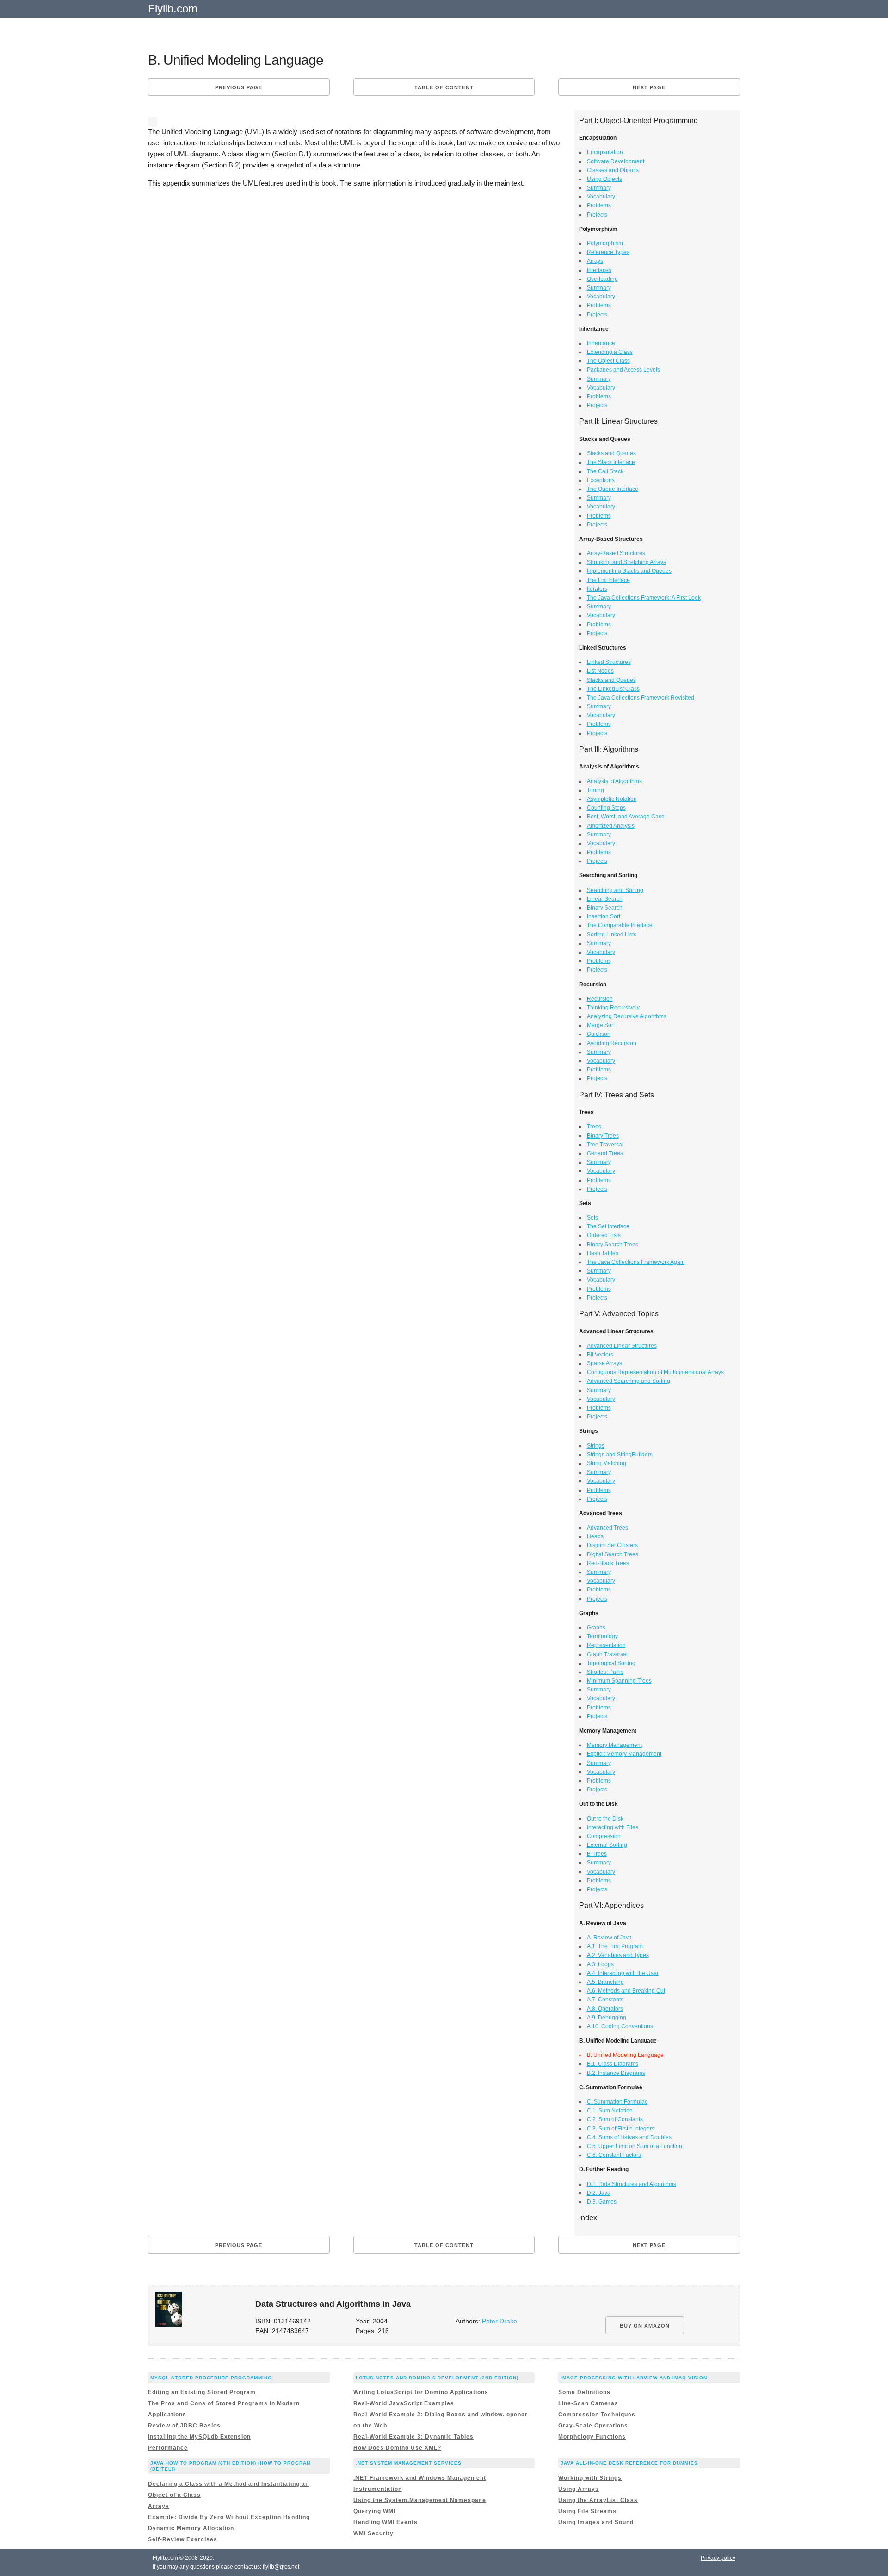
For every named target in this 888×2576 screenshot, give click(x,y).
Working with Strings (590, 2478)
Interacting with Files (613, 1827)
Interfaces (599, 270)
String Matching (607, 1463)
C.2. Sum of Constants (615, 2119)
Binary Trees (603, 1136)
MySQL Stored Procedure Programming (211, 2378)
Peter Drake (499, 2321)
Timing (595, 790)
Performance (168, 2448)
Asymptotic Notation (612, 799)
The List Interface (608, 580)
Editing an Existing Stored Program (202, 2392)
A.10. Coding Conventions (620, 2026)
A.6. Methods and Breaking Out (626, 1991)
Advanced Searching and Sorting (629, 1381)
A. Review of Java (609, 1938)
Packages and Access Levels (623, 370)
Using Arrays (579, 2489)
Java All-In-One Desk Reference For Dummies (629, 2463)
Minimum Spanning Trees (619, 1681)
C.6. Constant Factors (614, 2155)
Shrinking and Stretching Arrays (626, 562)
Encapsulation (605, 152)
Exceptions (601, 480)
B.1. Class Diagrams (613, 2064)
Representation (606, 1645)
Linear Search (605, 899)
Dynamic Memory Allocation (191, 2528)
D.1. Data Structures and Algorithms (632, 2184)
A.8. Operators (605, 2009)
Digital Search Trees (613, 1554)
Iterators (597, 589)
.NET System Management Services (409, 2463)
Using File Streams (587, 2511)
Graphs (596, 1628)
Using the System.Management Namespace (420, 2500)
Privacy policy (718, 2558)
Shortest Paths (605, 1672)
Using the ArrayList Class (598, 2500)
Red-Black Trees (608, 1563)
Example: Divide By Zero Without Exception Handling (229, 2517)
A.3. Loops (600, 1964)
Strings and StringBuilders (620, 1455)
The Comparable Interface (620, 925)
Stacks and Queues (611, 453)
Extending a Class (610, 352)
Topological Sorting (611, 1663)
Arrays (595, 261)
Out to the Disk (605, 1819)
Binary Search (605, 908)
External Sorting (607, 1845)
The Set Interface (608, 1226)
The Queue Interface (613, 489)
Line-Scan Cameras (588, 2403)
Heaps (595, 1536)
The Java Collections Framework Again (636, 1262)
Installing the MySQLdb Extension (199, 2437)
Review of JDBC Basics (184, 2426)
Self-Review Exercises (183, 2539)
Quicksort (599, 1034)
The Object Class (608, 361)
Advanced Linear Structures (622, 1346)
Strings (596, 1446)
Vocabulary (601, 197)
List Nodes (600, 671)
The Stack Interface (611, 462)
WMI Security (373, 2533)
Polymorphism (605, 243)
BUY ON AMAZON (645, 2326)
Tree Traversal (605, 1145)
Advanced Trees (607, 1528)
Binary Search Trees (613, 1245)
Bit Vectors (600, 1355)
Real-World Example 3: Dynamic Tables (413, 2437)
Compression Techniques (597, 2415)
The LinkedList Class (613, 689)
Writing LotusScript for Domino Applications (421, 2392)
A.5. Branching (605, 1982)
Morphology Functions (592, 2437)
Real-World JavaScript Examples (404, 2403)
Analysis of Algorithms (614, 781)
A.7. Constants (605, 2000)
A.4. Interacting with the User (623, 1973)
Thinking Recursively (613, 1008)
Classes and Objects (613, 170)
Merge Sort (601, 1025)
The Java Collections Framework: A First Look (644, 598)
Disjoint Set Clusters (612, 1545)
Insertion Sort (604, 916)
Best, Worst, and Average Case (626, 817)
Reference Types (608, 252)
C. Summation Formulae (617, 2102)
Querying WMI (374, 2511)
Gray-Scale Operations (593, 2426)
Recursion (600, 999)
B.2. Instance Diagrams (616, 2073)
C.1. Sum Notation (610, 2111)
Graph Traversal (607, 1654)
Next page (649, 87)
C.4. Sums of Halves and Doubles (629, 2137)
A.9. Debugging (607, 2018)
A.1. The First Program (615, 1946)
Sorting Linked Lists (612, 935)
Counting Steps (606, 808)
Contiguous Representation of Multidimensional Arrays (655, 1372)
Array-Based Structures (616, 553)
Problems (599, 205)
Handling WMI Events (385, 2522)
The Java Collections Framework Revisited (641, 698)
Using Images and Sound (596, 2522)
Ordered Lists (604, 1235)
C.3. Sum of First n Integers (621, 2129)
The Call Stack (605, 471)
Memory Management (614, 1745)
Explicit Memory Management (624, 1754)
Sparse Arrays (604, 1363)
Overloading (602, 279)
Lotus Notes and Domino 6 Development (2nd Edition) (437, 2378)
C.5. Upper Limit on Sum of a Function (635, 2146)
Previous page (239, 87)
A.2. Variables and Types (618, 1955)
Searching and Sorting (615, 890)
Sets (592, 1218)
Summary (599, 188)
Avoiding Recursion (612, 1043)
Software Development (616, 161)
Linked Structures (609, 662)
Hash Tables (603, 1253)
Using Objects (604, 179)
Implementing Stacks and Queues (629, 571)
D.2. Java (599, 2193)
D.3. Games (602, 2202)
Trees (594, 1127)
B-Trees (597, 1854)
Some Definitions (584, 2392)
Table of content (444, 87)
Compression (604, 1836)
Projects (597, 215)
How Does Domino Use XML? (397, 2448)
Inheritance (601, 343)
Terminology (602, 1636)
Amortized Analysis (611, 826)
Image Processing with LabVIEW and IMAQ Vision (634, 2378)
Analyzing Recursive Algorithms (627, 1016)
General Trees (605, 1153)
